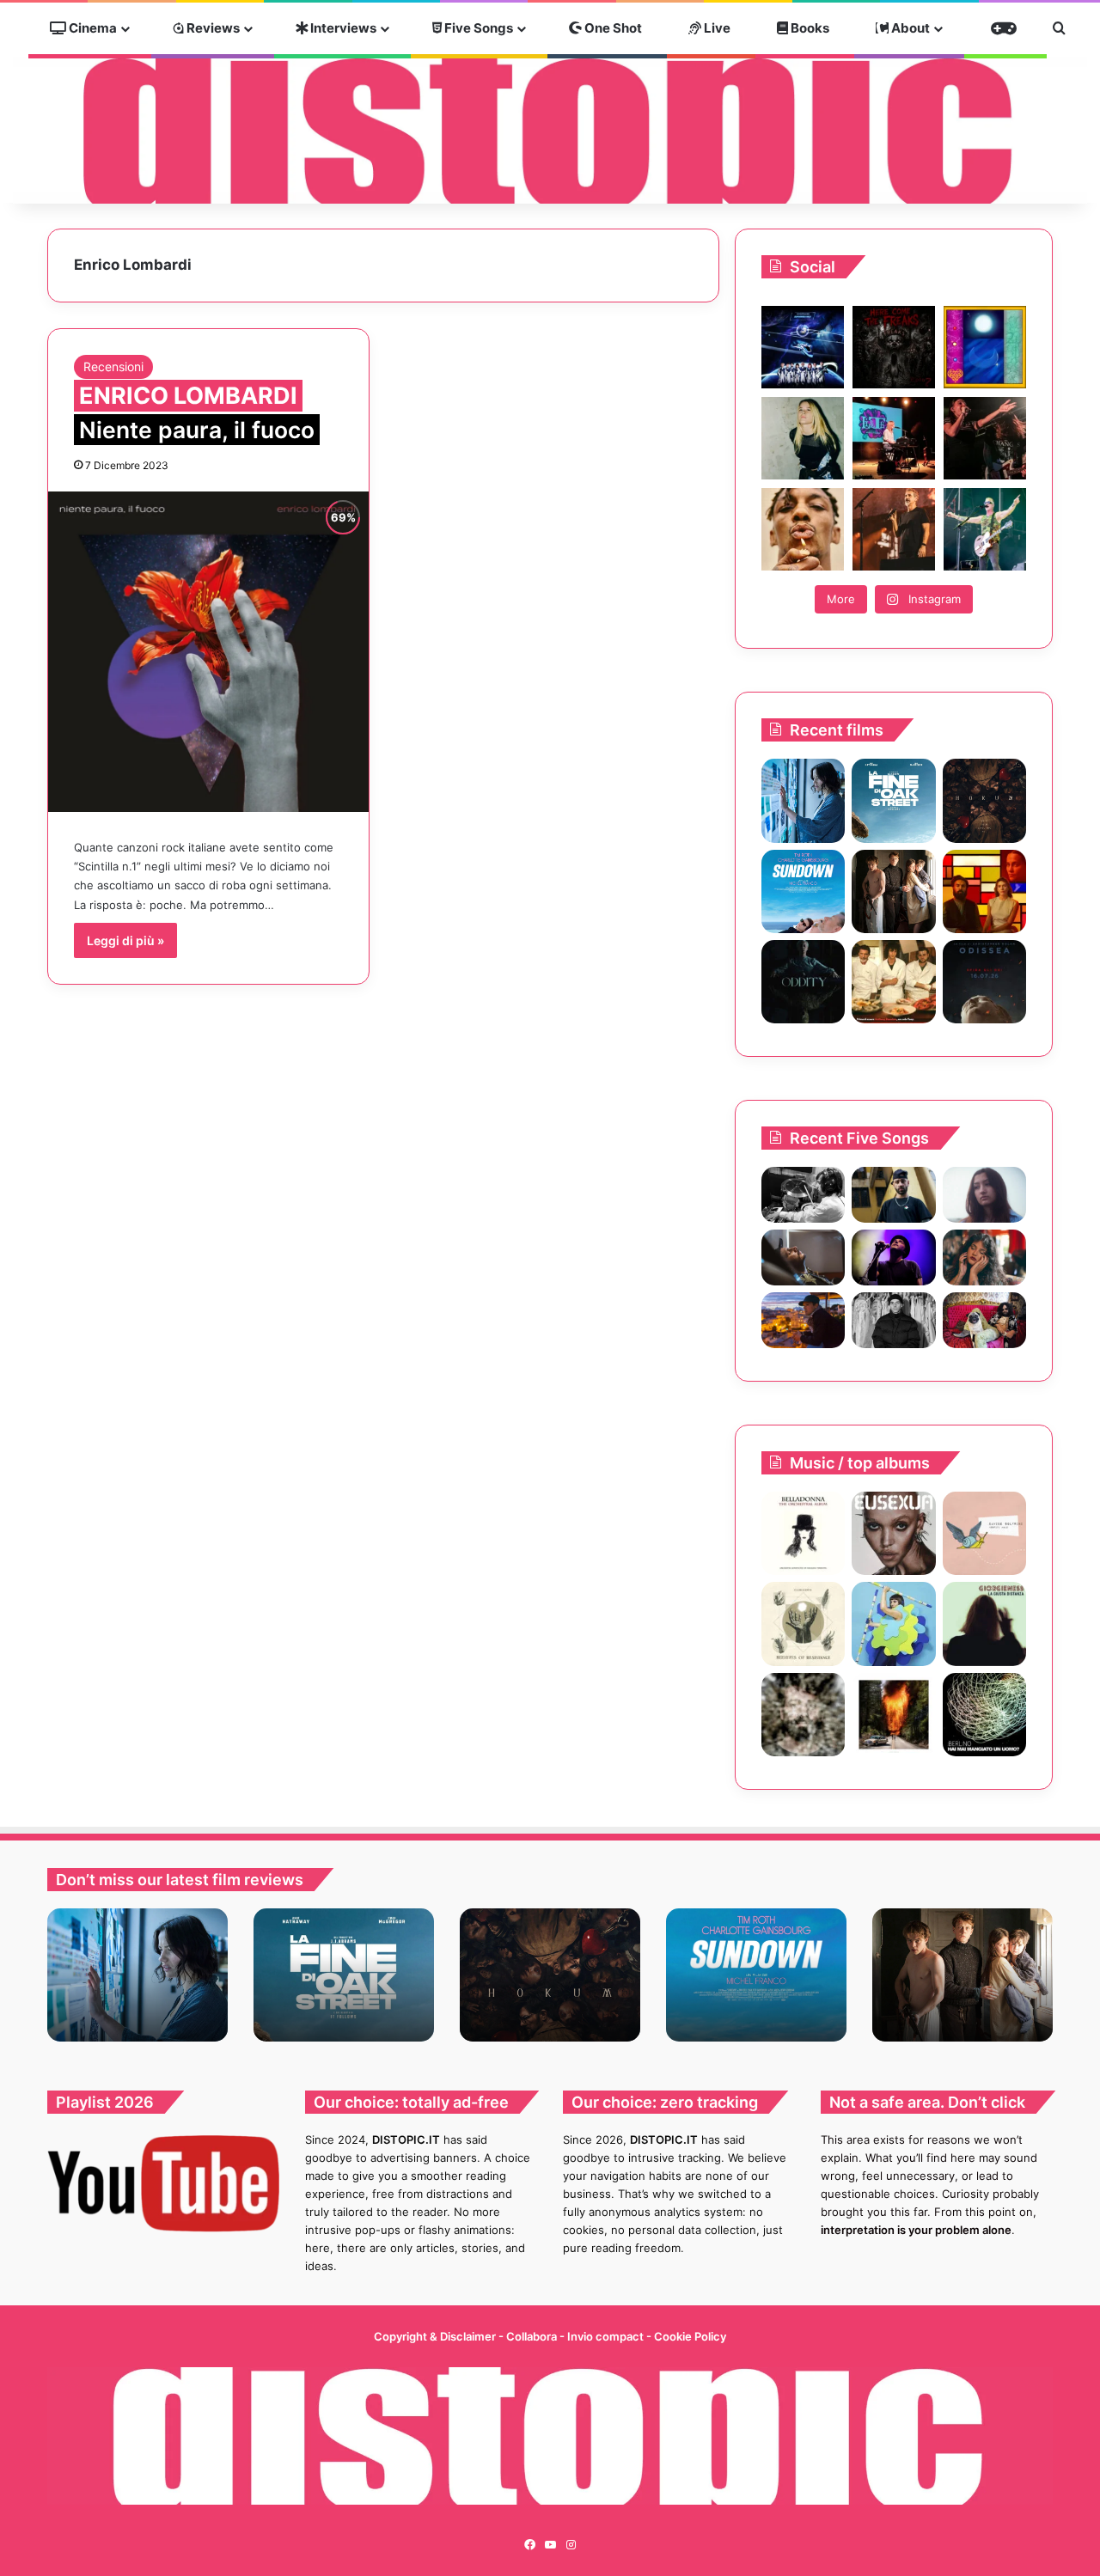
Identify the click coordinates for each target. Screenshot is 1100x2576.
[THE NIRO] (893, 1257)
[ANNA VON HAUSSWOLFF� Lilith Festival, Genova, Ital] (803, 438)
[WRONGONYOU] (803, 1257)
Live (716, 28)
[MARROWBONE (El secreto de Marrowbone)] (893, 891)
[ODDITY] (803, 982)
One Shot (612, 28)
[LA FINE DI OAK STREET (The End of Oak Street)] (893, 800)
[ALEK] (984, 1195)
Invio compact (607, 2336)
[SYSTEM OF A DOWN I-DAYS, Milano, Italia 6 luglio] (894, 529)
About (909, 28)
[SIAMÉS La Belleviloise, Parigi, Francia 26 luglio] (985, 438)
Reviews (212, 28)
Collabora (533, 2336)
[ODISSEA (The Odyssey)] (984, 982)
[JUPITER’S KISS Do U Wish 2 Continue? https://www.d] (985, 347)
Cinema (92, 28)
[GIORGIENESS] (984, 1624)
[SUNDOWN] (803, 891)
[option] (137, 1975)
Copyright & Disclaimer (435, 2336)
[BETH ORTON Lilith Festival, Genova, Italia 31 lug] (894, 438)
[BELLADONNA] (803, 1533)
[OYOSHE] (893, 1195)
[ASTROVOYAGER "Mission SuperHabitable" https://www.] (803, 347)
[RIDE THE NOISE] (803, 1195)
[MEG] (893, 1624)
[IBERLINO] (984, 1715)
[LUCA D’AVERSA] (803, 1715)
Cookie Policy (690, 2336)
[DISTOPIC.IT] (550, 130)
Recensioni (113, 366)
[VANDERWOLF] (984, 1320)
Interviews (342, 28)
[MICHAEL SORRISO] (893, 1320)
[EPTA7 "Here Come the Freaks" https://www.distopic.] (894, 347)
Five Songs (477, 28)
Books (809, 28)
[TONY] (893, 982)
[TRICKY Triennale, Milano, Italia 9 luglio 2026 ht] (803, 529)
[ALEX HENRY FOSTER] (803, 1320)
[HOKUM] (984, 800)
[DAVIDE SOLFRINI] (984, 1533)
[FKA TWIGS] (893, 1533)
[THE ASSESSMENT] (984, 891)
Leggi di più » (125, 940)
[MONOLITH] (803, 800)
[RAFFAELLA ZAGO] (984, 1257)
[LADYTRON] (893, 1715)
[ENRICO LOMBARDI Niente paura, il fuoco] (208, 652)
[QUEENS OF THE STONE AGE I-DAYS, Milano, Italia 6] (985, 529)
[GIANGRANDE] (803, 1624)
